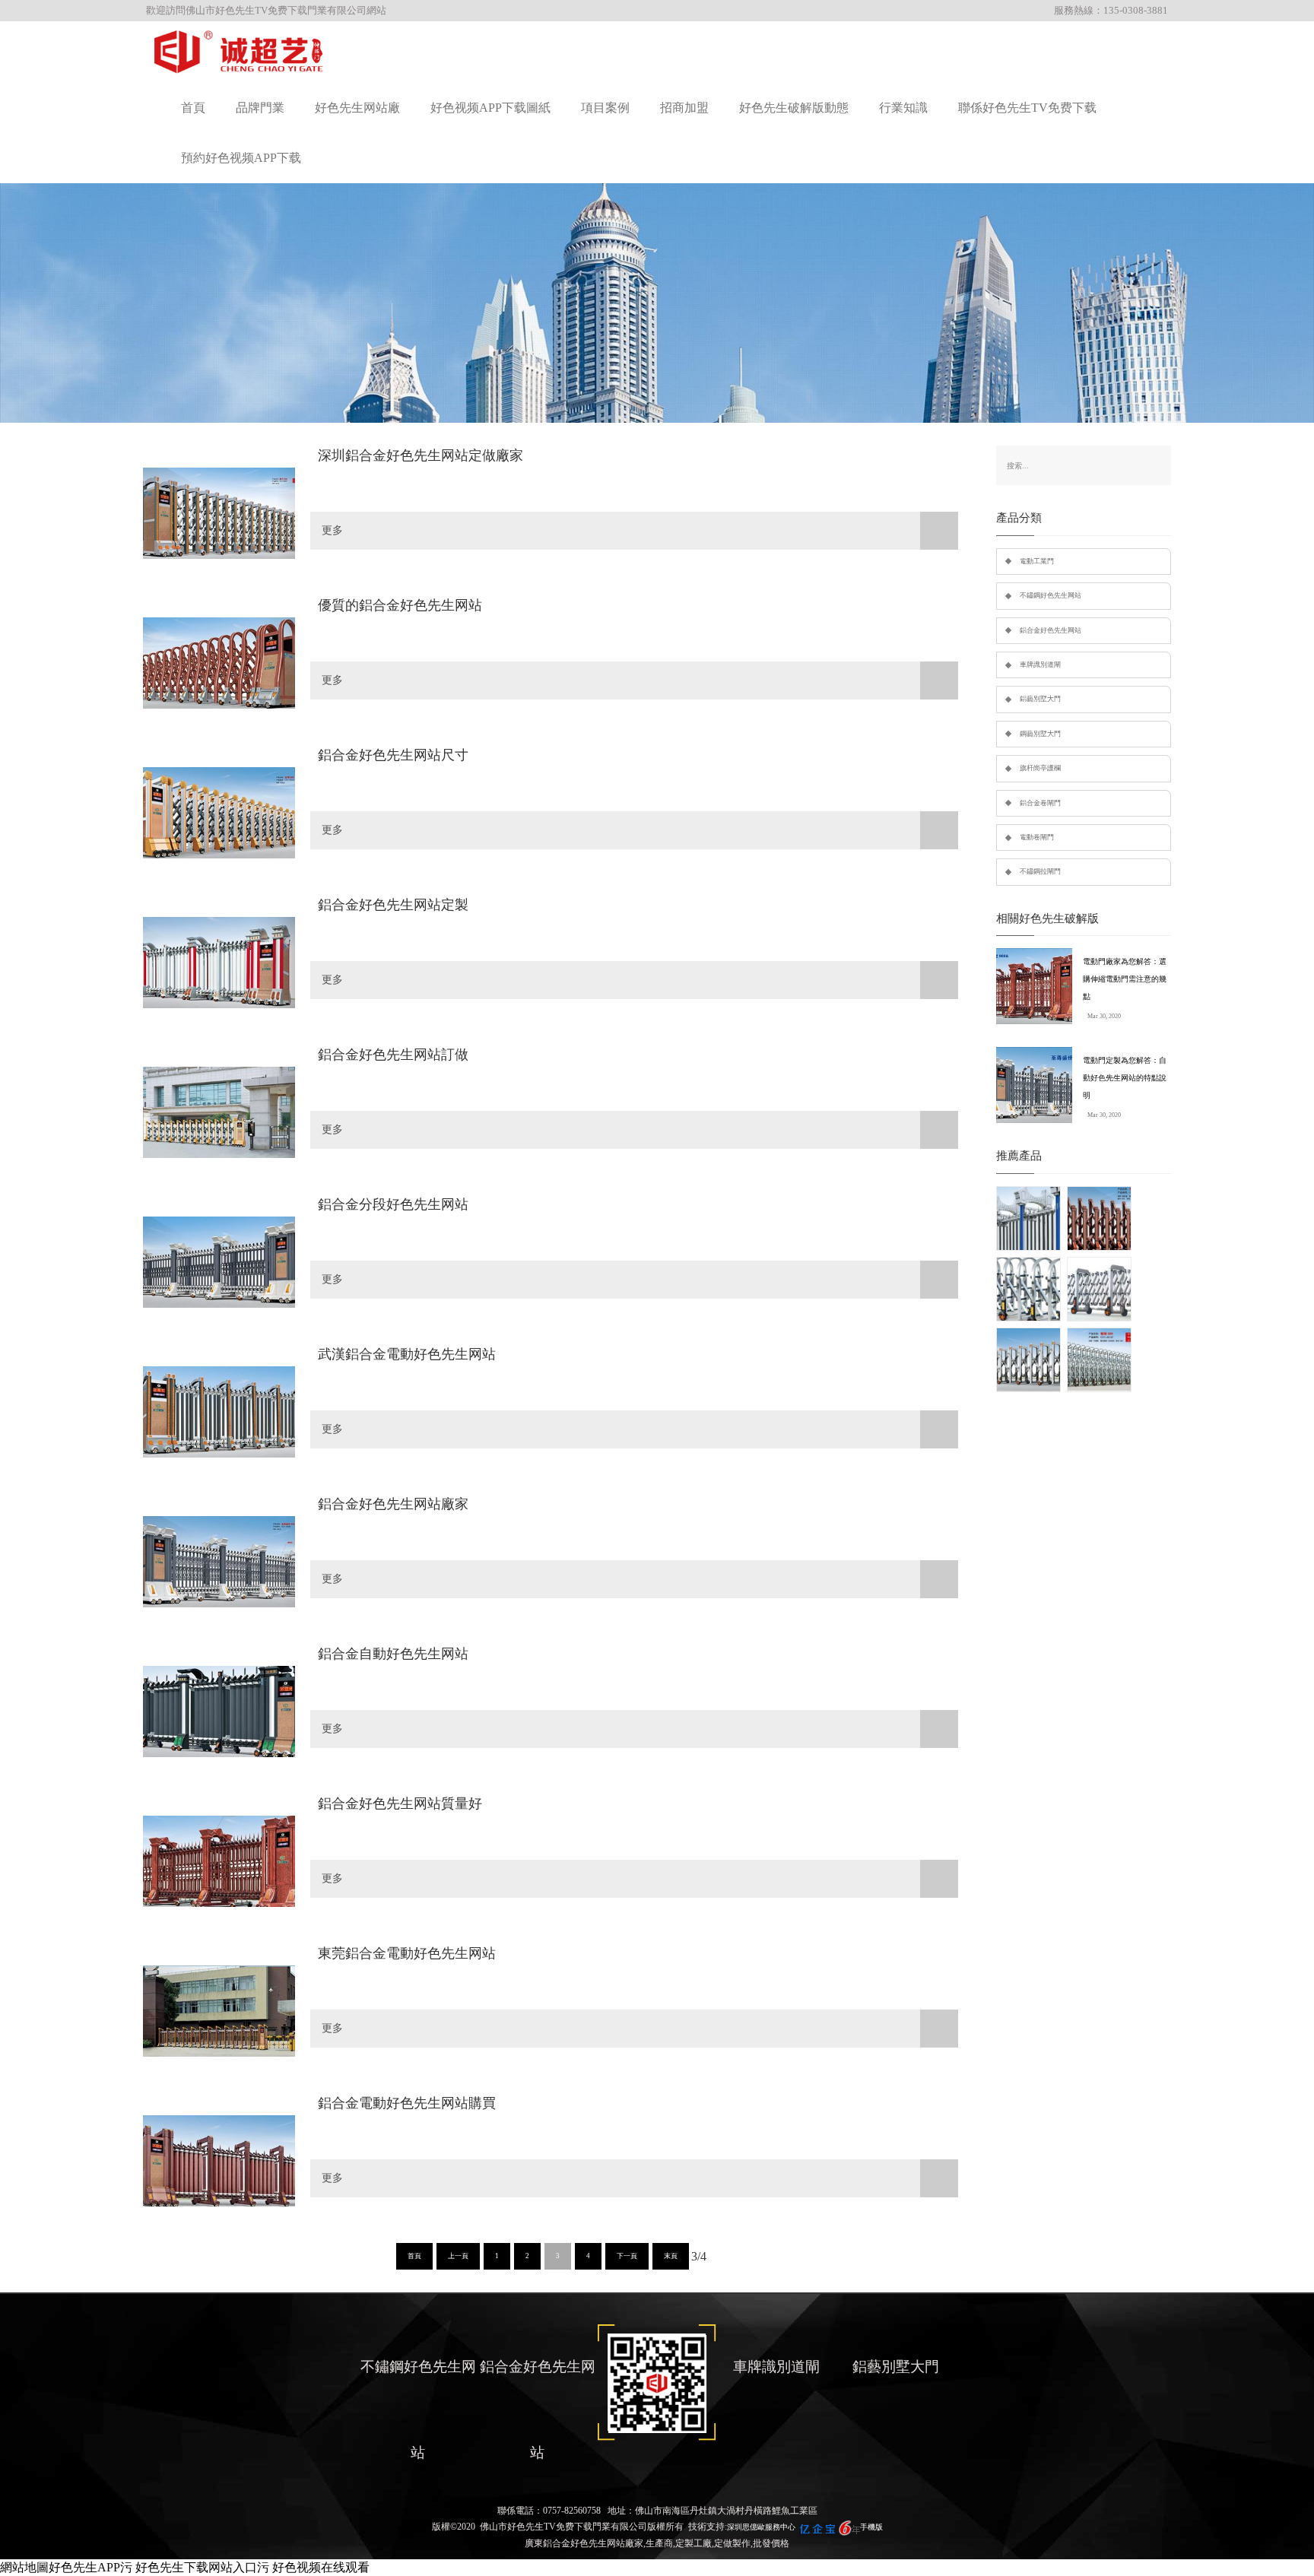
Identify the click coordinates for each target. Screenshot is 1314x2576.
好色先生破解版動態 (794, 108)
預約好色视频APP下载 (241, 158)
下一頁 (627, 2256)
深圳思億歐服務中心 (761, 2527)
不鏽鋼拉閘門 (1040, 871)
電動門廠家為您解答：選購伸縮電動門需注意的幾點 (1125, 979)
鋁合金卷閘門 (1040, 803)
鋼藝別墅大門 (1040, 734)
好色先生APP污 (90, 2567)
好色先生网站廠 (357, 108)
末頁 (671, 2256)
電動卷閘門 (1037, 837)
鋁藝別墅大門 (1040, 699)
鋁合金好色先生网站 (1051, 630)
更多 (332, 530)
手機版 (871, 2527)
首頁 (193, 108)
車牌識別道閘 (1040, 665)
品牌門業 (260, 108)
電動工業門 (1037, 561)
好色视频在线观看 (321, 2567)
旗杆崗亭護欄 (1040, 768)
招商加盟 (684, 108)
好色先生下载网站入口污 (202, 2567)
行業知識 (903, 108)
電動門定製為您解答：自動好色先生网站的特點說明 (1125, 1078)
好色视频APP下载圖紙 (490, 108)
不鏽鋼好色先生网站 (1051, 595)
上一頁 (458, 2256)
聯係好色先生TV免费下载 (1027, 108)
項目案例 (605, 108)
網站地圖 (24, 2567)
